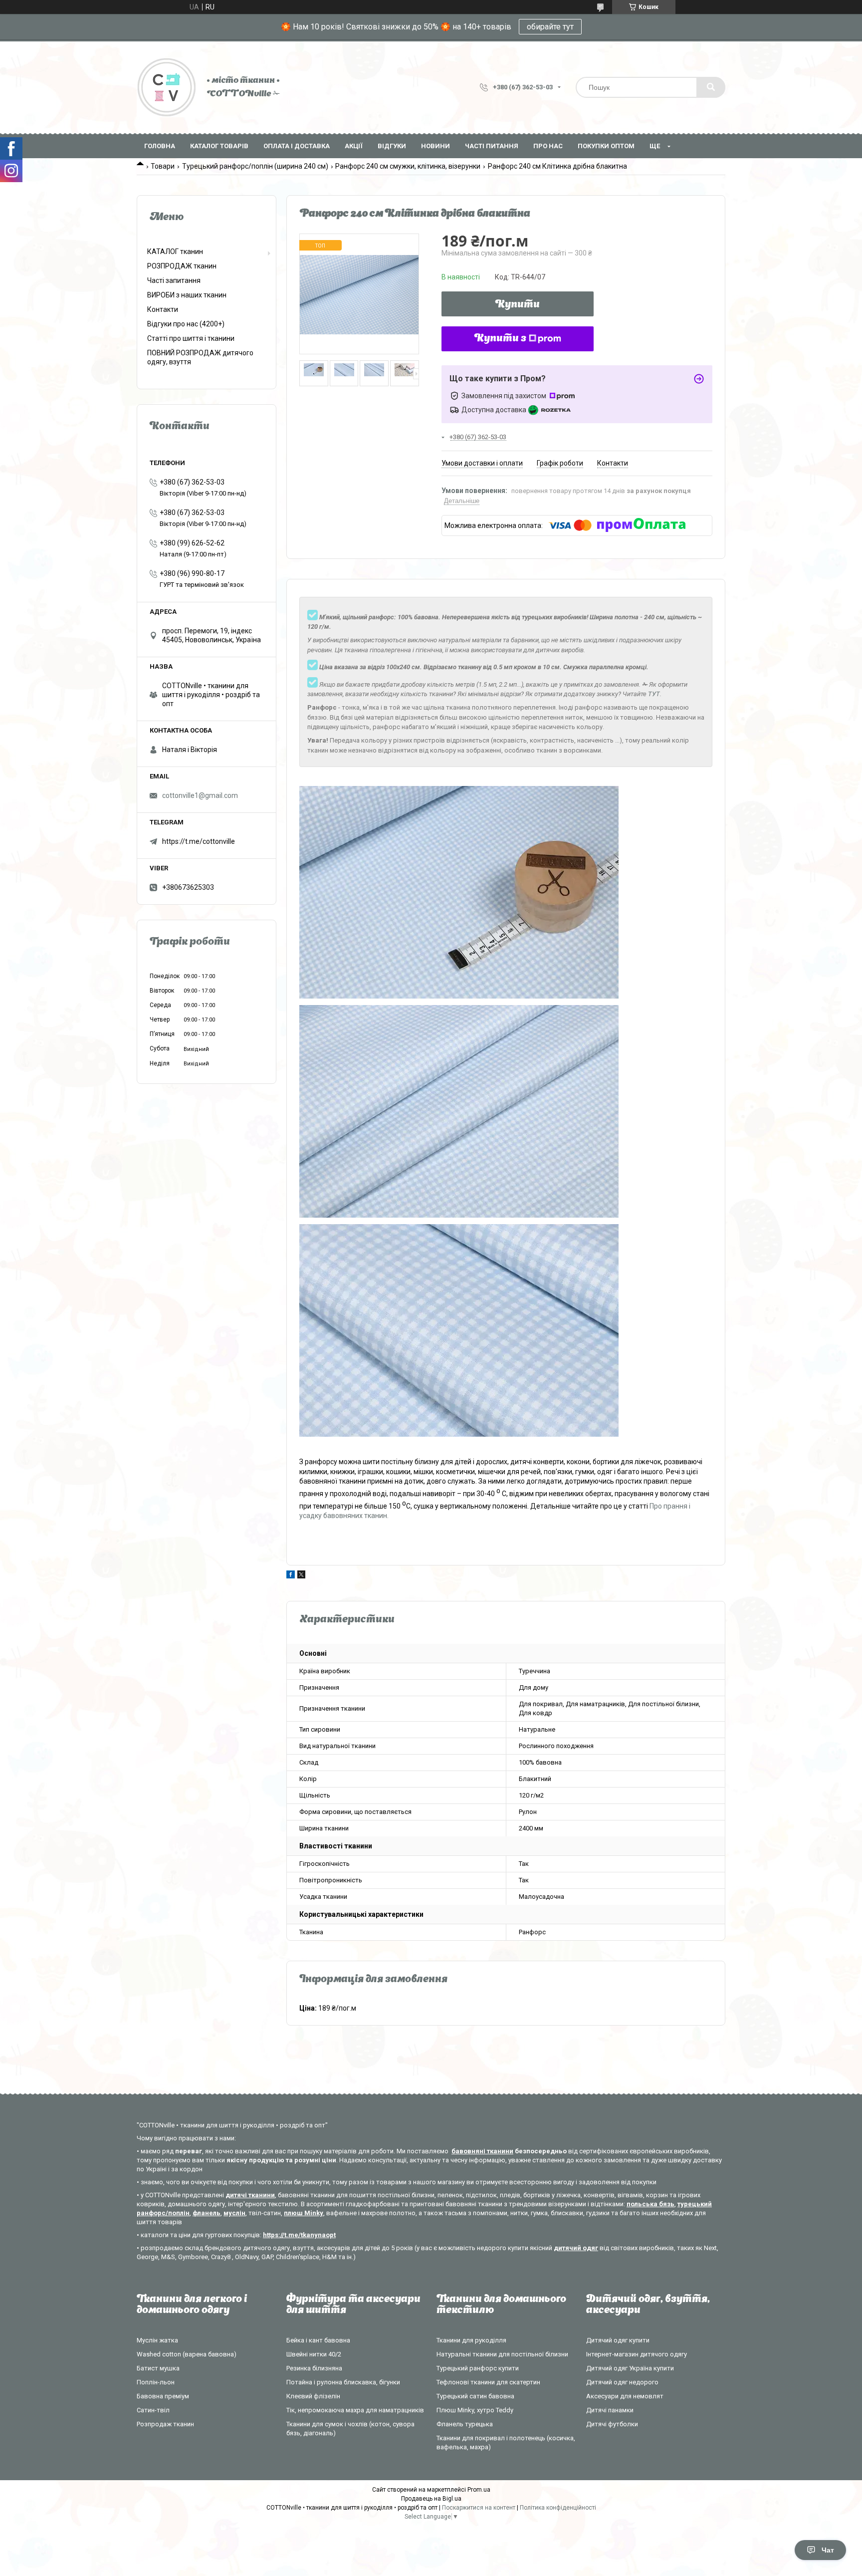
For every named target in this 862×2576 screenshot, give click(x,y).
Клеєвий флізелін (313, 2396)
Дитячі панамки (610, 2410)
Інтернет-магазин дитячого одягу (637, 2354)
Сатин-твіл (153, 2410)
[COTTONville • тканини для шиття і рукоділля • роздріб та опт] (167, 87)
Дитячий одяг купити (618, 2340)
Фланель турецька (465, 2424)
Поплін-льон (156, 2382)
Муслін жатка (157, 2340)
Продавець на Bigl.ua (431, 2499)
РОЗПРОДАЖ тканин (182, 266)
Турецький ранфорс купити (478, 2368)
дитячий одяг (576, 2248)
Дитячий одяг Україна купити (630, 2368)
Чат (828, 2550)
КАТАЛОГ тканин (175, 252)
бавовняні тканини (482, 2151)
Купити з (500, 339)
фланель (207, 2213)
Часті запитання (174, 280)
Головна (160, 146)
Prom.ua (479, 2490)
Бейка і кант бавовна (318, 2340)
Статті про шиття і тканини (191, 338)
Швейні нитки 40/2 (314, 2354)
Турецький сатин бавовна (475, 2396)
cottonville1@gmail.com (200, 795)
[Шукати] (711, 87)
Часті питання (492, 146)
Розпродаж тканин (165, 2424)
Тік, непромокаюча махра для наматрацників (355, 2410)
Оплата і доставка (297, 146)
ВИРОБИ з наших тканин (187, 295)
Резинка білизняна (314, 2368)
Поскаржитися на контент (479, 2508)
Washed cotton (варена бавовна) (187, 2354)
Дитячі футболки (612, 2424)
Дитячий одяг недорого (622, 2382)
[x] (301, 1576)
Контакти (163, 309)
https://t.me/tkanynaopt (299, 2235)
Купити (518, 305)
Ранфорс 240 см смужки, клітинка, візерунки (408, 166)
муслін (234, 2213)
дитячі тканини (250, 2195)
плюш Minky (304, 2213)
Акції (354, 146)
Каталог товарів (219, 146)
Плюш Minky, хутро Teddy (475, 2410)
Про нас (548, 146)
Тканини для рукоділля (471, 2340)
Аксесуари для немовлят (625, 2396)
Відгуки (392, 146)
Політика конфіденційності (558, 2508)
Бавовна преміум (163, 2396)
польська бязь (650, 2204)
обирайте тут (550, 27)
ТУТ (654, 694)
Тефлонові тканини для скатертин (488, 2382)
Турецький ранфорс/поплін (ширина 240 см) (255, 166)
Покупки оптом (606, 146)
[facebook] (291, 1576)
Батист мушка (158, 2368)
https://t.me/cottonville (199, 841)
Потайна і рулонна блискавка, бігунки (343, 2382)
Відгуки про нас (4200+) (186, 324)
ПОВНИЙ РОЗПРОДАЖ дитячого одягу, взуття (200, 357)
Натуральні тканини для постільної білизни (502, 2354)
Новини (435, 146)
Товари (163, 166)
